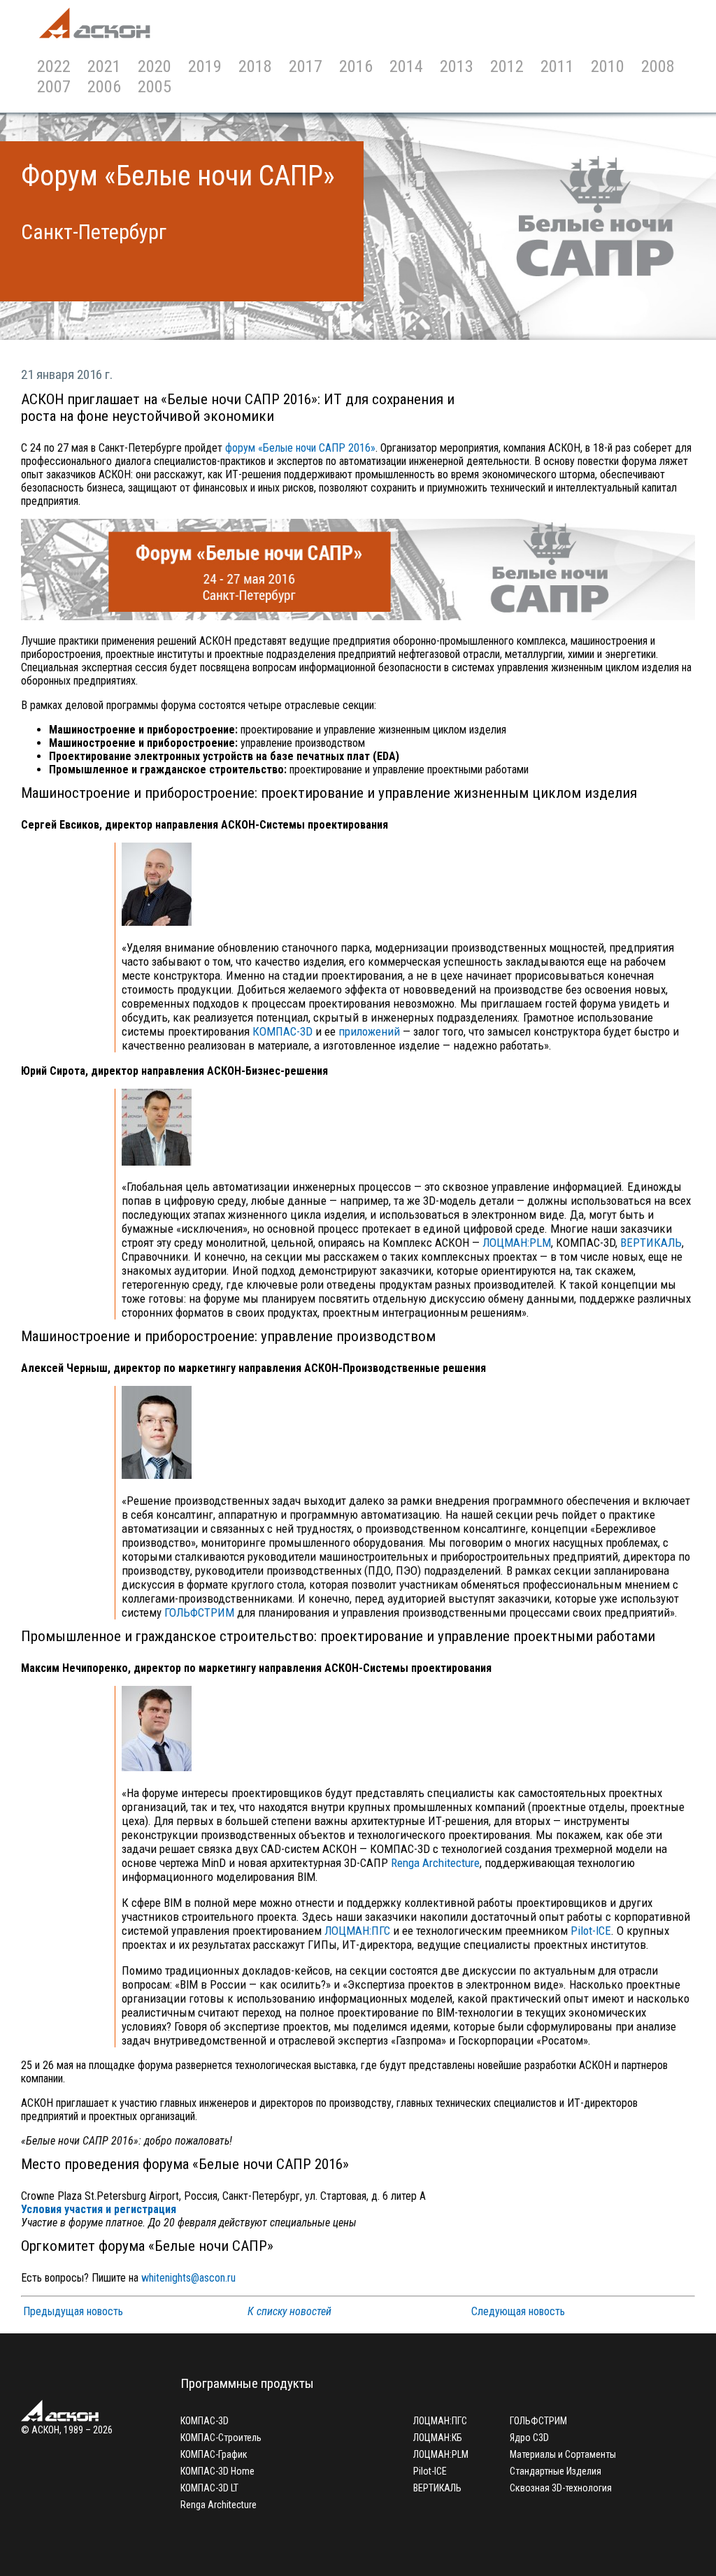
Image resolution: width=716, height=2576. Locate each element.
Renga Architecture (435, 1863)
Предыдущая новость (73, 2311)
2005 (155, 86)
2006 (104, 86)
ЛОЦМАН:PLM (517, 1243)
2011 (557, 66)
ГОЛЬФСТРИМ (199, 1612)
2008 (658, 66)
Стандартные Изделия (556, 2471)
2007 (54, 86)
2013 (457, 66)
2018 (255, 66)
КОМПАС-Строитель (221, 2438)
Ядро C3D (529, 2438)
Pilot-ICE (591, 1931)
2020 (155, 66)
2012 (507, 66)
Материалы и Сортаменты (563, 2454)
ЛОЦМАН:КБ (438, 2438)
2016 (356, 66)
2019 (205, 66)
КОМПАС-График (214, 2454)
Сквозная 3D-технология (561, 2488)
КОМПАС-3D (282, 1031)
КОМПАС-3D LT (209, 2488)
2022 (54, 66)
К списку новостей (289, 2311)
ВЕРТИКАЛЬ (651, 1243)
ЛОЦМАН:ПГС (357, 1931)
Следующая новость (518, 2311)
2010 (608, 66)
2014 (406, 66)
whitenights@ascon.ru (188, 2278)
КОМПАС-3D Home (217, 2471)
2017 (306, 66)
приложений (369, 1031)
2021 (104, 66)
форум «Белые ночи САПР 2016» (300, 448)
